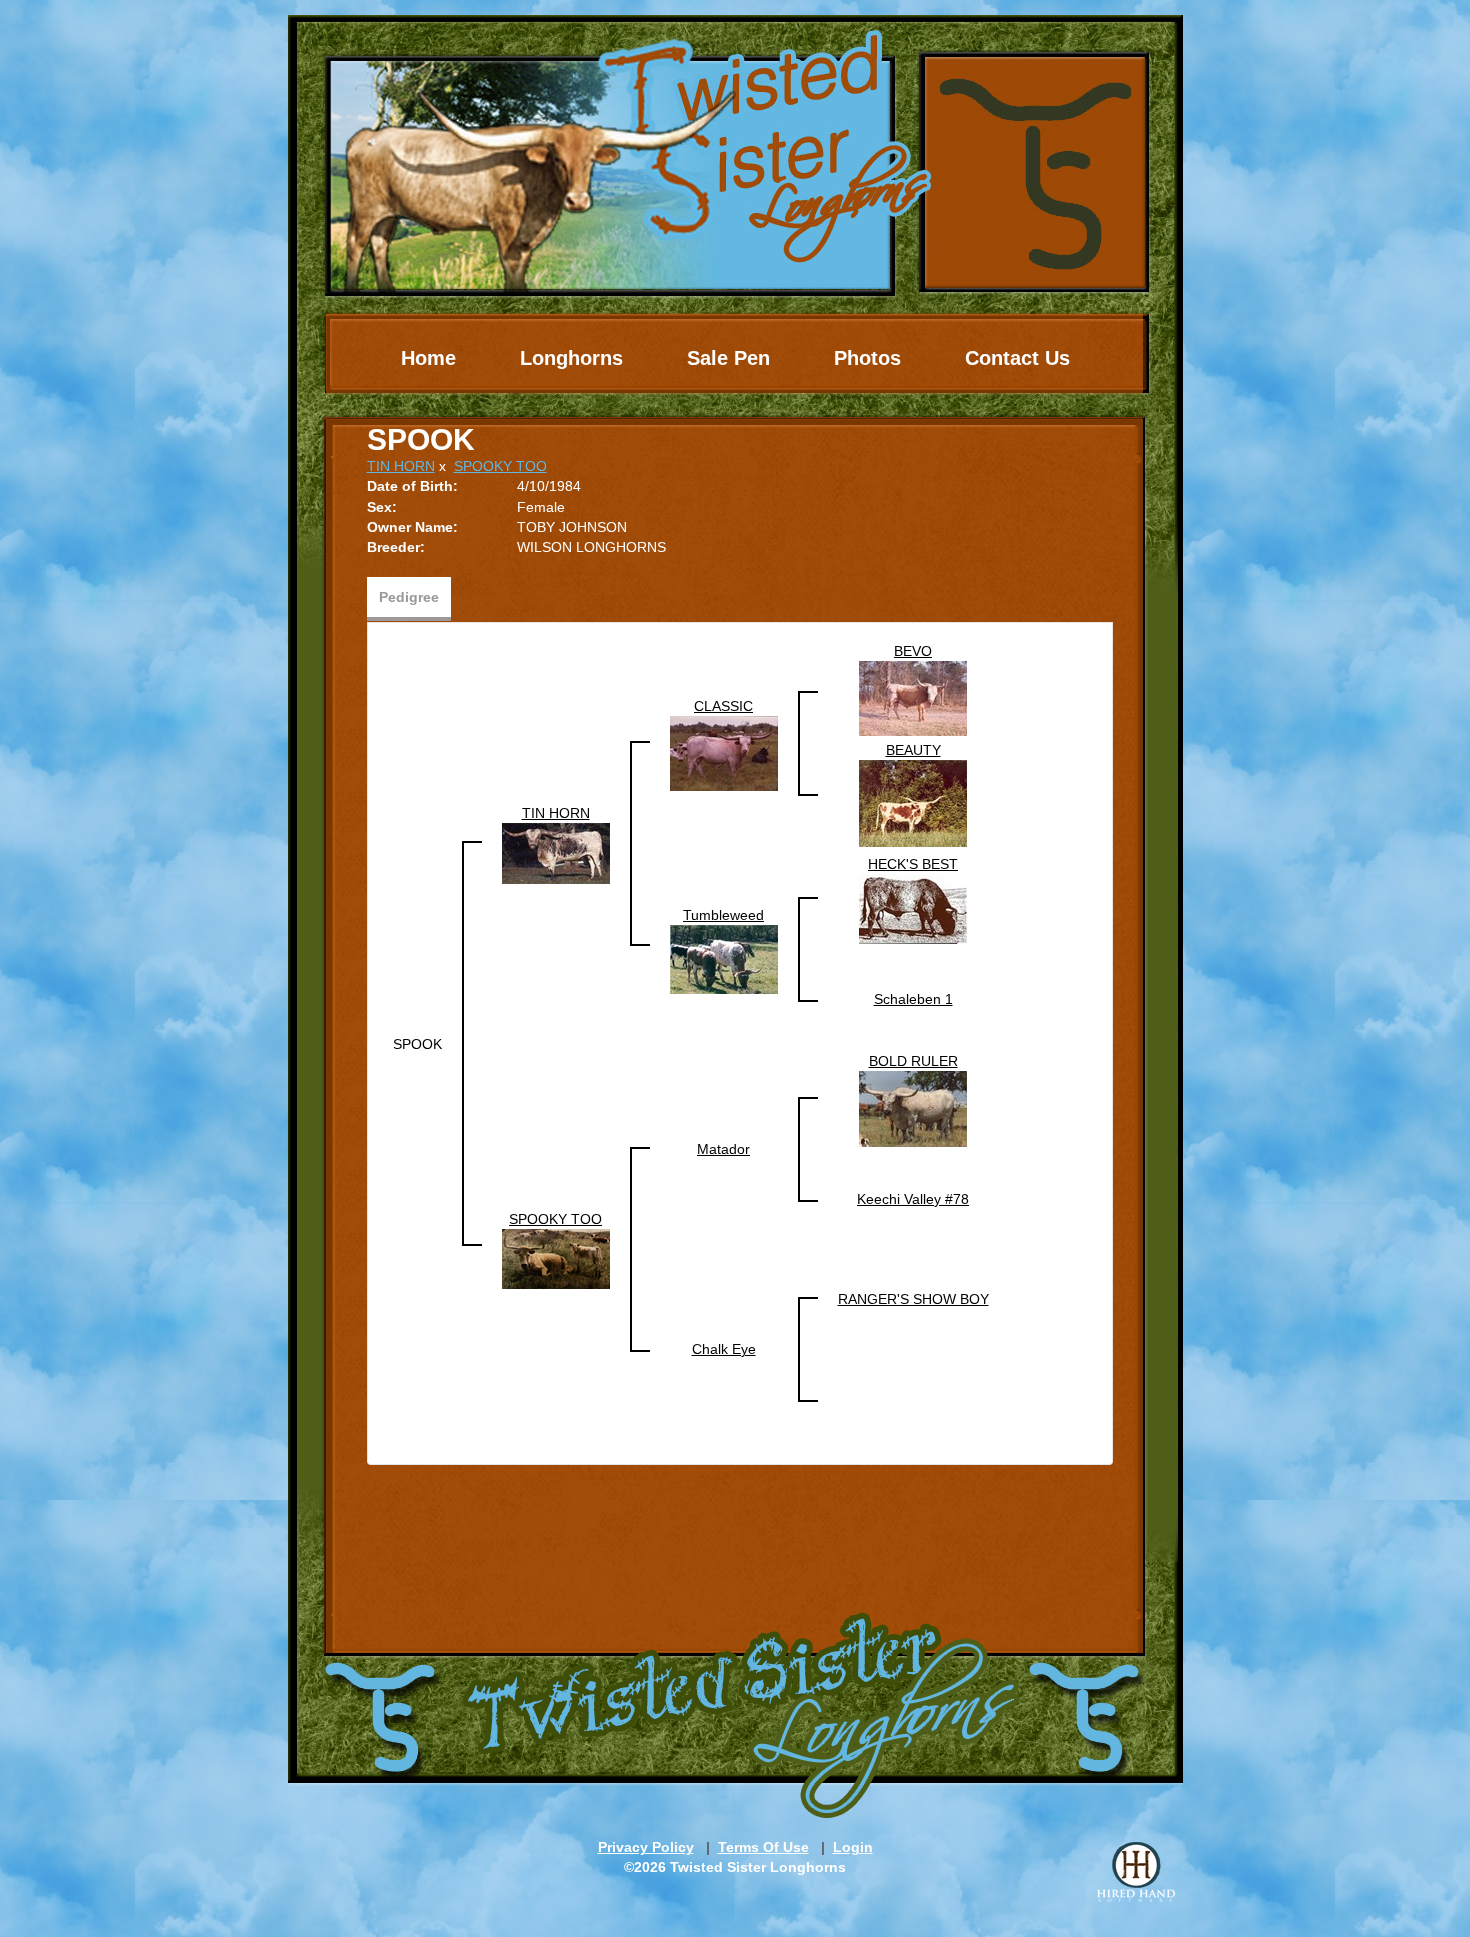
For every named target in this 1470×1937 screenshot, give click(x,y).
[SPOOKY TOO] (556, 1258)
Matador (723, 1149)
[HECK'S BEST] (913, 908)
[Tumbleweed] (724, 958)
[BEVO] (913, 697)
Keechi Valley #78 (913, 1199)
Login (853, 1847)
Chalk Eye (724, 1349)
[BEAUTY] (913, 802)
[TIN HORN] (556, 852)
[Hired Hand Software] (1136, 1872)
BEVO (913, 651)
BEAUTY (913, 750)
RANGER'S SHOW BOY (913, 1299)
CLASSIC (723, 706)
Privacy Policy (646, 1847)
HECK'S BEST (913, 864)
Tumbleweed (723, 915)
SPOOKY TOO (500, 466)
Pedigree (409, 597)
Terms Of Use (763, 1847)
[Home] (735, 155)
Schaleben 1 (913, 999)
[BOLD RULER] (913, 1108)
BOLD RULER (913, 1061)
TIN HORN (401, 466)
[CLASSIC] (724, 752)
